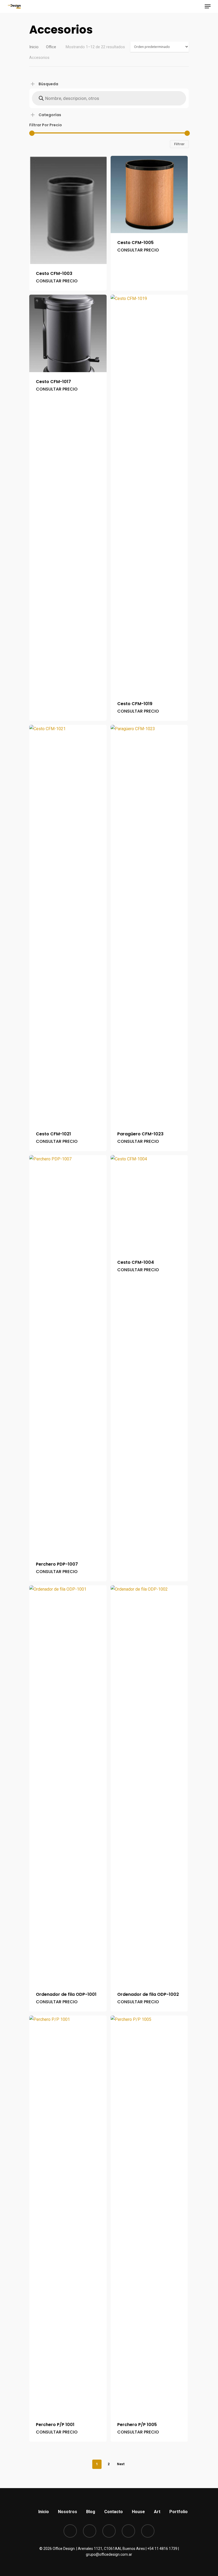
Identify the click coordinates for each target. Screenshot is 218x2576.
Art (157, 2512)
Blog (91, 2512)
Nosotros (68, 2512)
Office (51, 47)
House (138, 2512)
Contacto (114, 2512)
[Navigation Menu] (208, 6)
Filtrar (179, 144)
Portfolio (179, 2512)
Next (121, 2464)
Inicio (34, 47)
